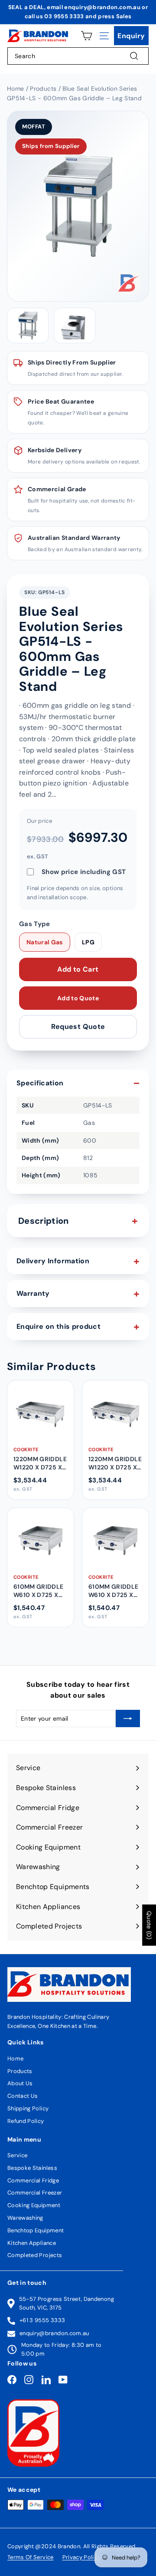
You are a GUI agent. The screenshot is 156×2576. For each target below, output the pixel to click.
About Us (20, 2083)
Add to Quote (78, 998)
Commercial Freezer (35, 2193)
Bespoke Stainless (32, 2168)
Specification (40, 1083)
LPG (88, 942)
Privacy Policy (81, 2557)
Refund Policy (26, 2121)
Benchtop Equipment (36, 2230)
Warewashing (25, 2218)
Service (17, 2155)
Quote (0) (149, 1925)
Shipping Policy (28, 2108)
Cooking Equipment (34, 2205)
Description (44, 1221)
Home (15, 2058)
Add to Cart (78, 969)
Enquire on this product (58, 1326)
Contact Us (23, 2096)
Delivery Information (53, 1261)
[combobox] (78, 56)
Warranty (33, 1293)
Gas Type (35, 924)
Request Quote (78, 1027)
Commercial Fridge (33, 2180)
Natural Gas (45, 942)
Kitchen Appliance (32, 2243)
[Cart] (86, 36)
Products (20, 2071)
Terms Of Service (31, 2557)
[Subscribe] (128, 1718)
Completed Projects (35, 2255)
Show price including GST (84, 872)
